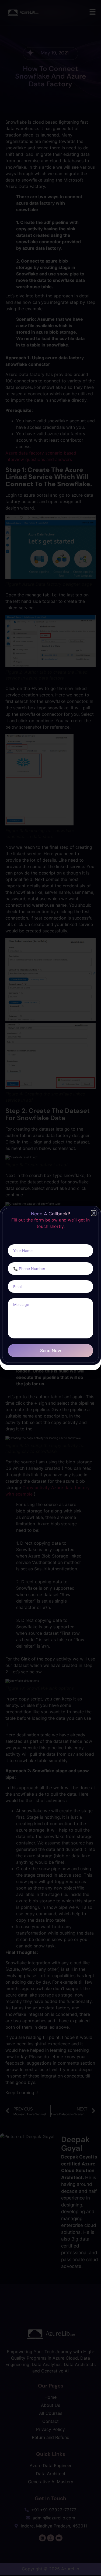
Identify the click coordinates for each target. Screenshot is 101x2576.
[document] (50, 1288)
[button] (94, 1213)
